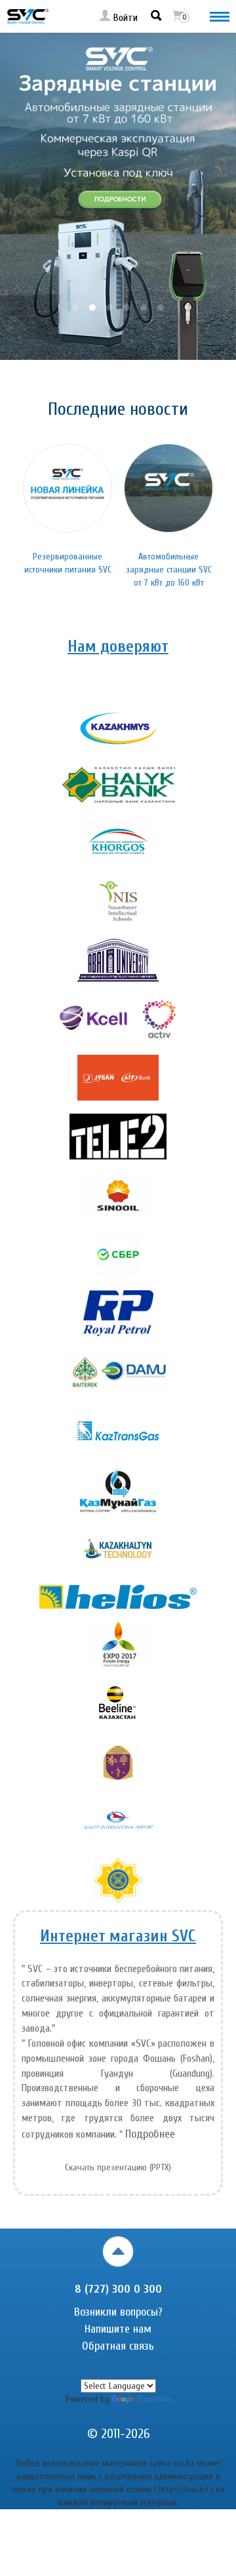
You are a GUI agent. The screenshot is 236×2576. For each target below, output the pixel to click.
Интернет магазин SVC (118, 1936)
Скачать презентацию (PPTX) (118, 2167)
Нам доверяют (118, 647)
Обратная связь (118, 2346)
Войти (124, 18)
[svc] (28, 16)
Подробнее (150, 2134)
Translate (153, 2399)
